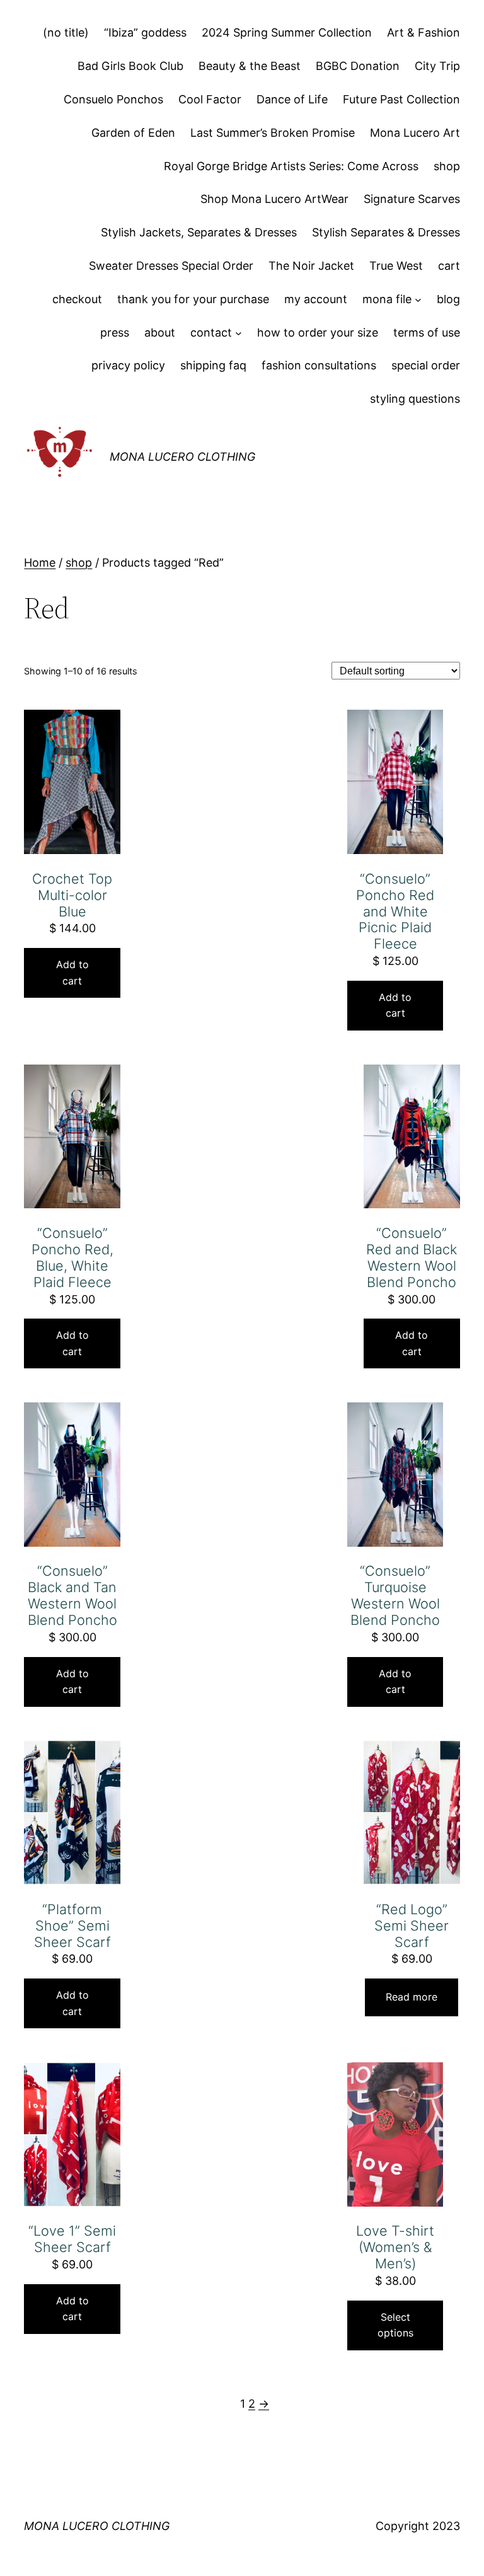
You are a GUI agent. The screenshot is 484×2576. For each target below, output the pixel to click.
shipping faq (213, 365)
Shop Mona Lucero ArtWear (274, 199)
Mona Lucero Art (415, 133)
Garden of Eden (133, 133)
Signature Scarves (412, 199)
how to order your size (318, 332)
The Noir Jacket (311, 266)
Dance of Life (292, 99)
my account (316, 299)
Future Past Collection (401, 99)
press (115, 332)
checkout (77, 299)
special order (426, 365)
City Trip (437, 66)
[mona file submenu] (418, 300)
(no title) (66, 32)
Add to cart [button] (72, 973)
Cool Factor (210, 99)
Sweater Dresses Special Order (171, 266)
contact (211, 332)
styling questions (415, 399)
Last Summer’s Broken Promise (273, 133)
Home (40, 563)
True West (396, 266)
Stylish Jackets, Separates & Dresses (199, 232)
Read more (412, 1997)
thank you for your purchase (193, 299)
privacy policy (128, 365)
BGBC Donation (358, 66)
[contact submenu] (239, 333)
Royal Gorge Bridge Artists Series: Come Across (291, 166)
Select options (395, 2325)
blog (448, 299)
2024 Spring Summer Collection (287, 32)
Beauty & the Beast (250, 66)
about (160, 332)
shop (447, 166)
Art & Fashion (423, 32)
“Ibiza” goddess (145, 32)
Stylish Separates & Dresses (386, 232)
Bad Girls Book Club (130, 66)
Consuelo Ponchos (113, 99)
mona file (387, 299)
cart (449, 266)
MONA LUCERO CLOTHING (182, 457)
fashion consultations (319, 365)
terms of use (427, 332)
